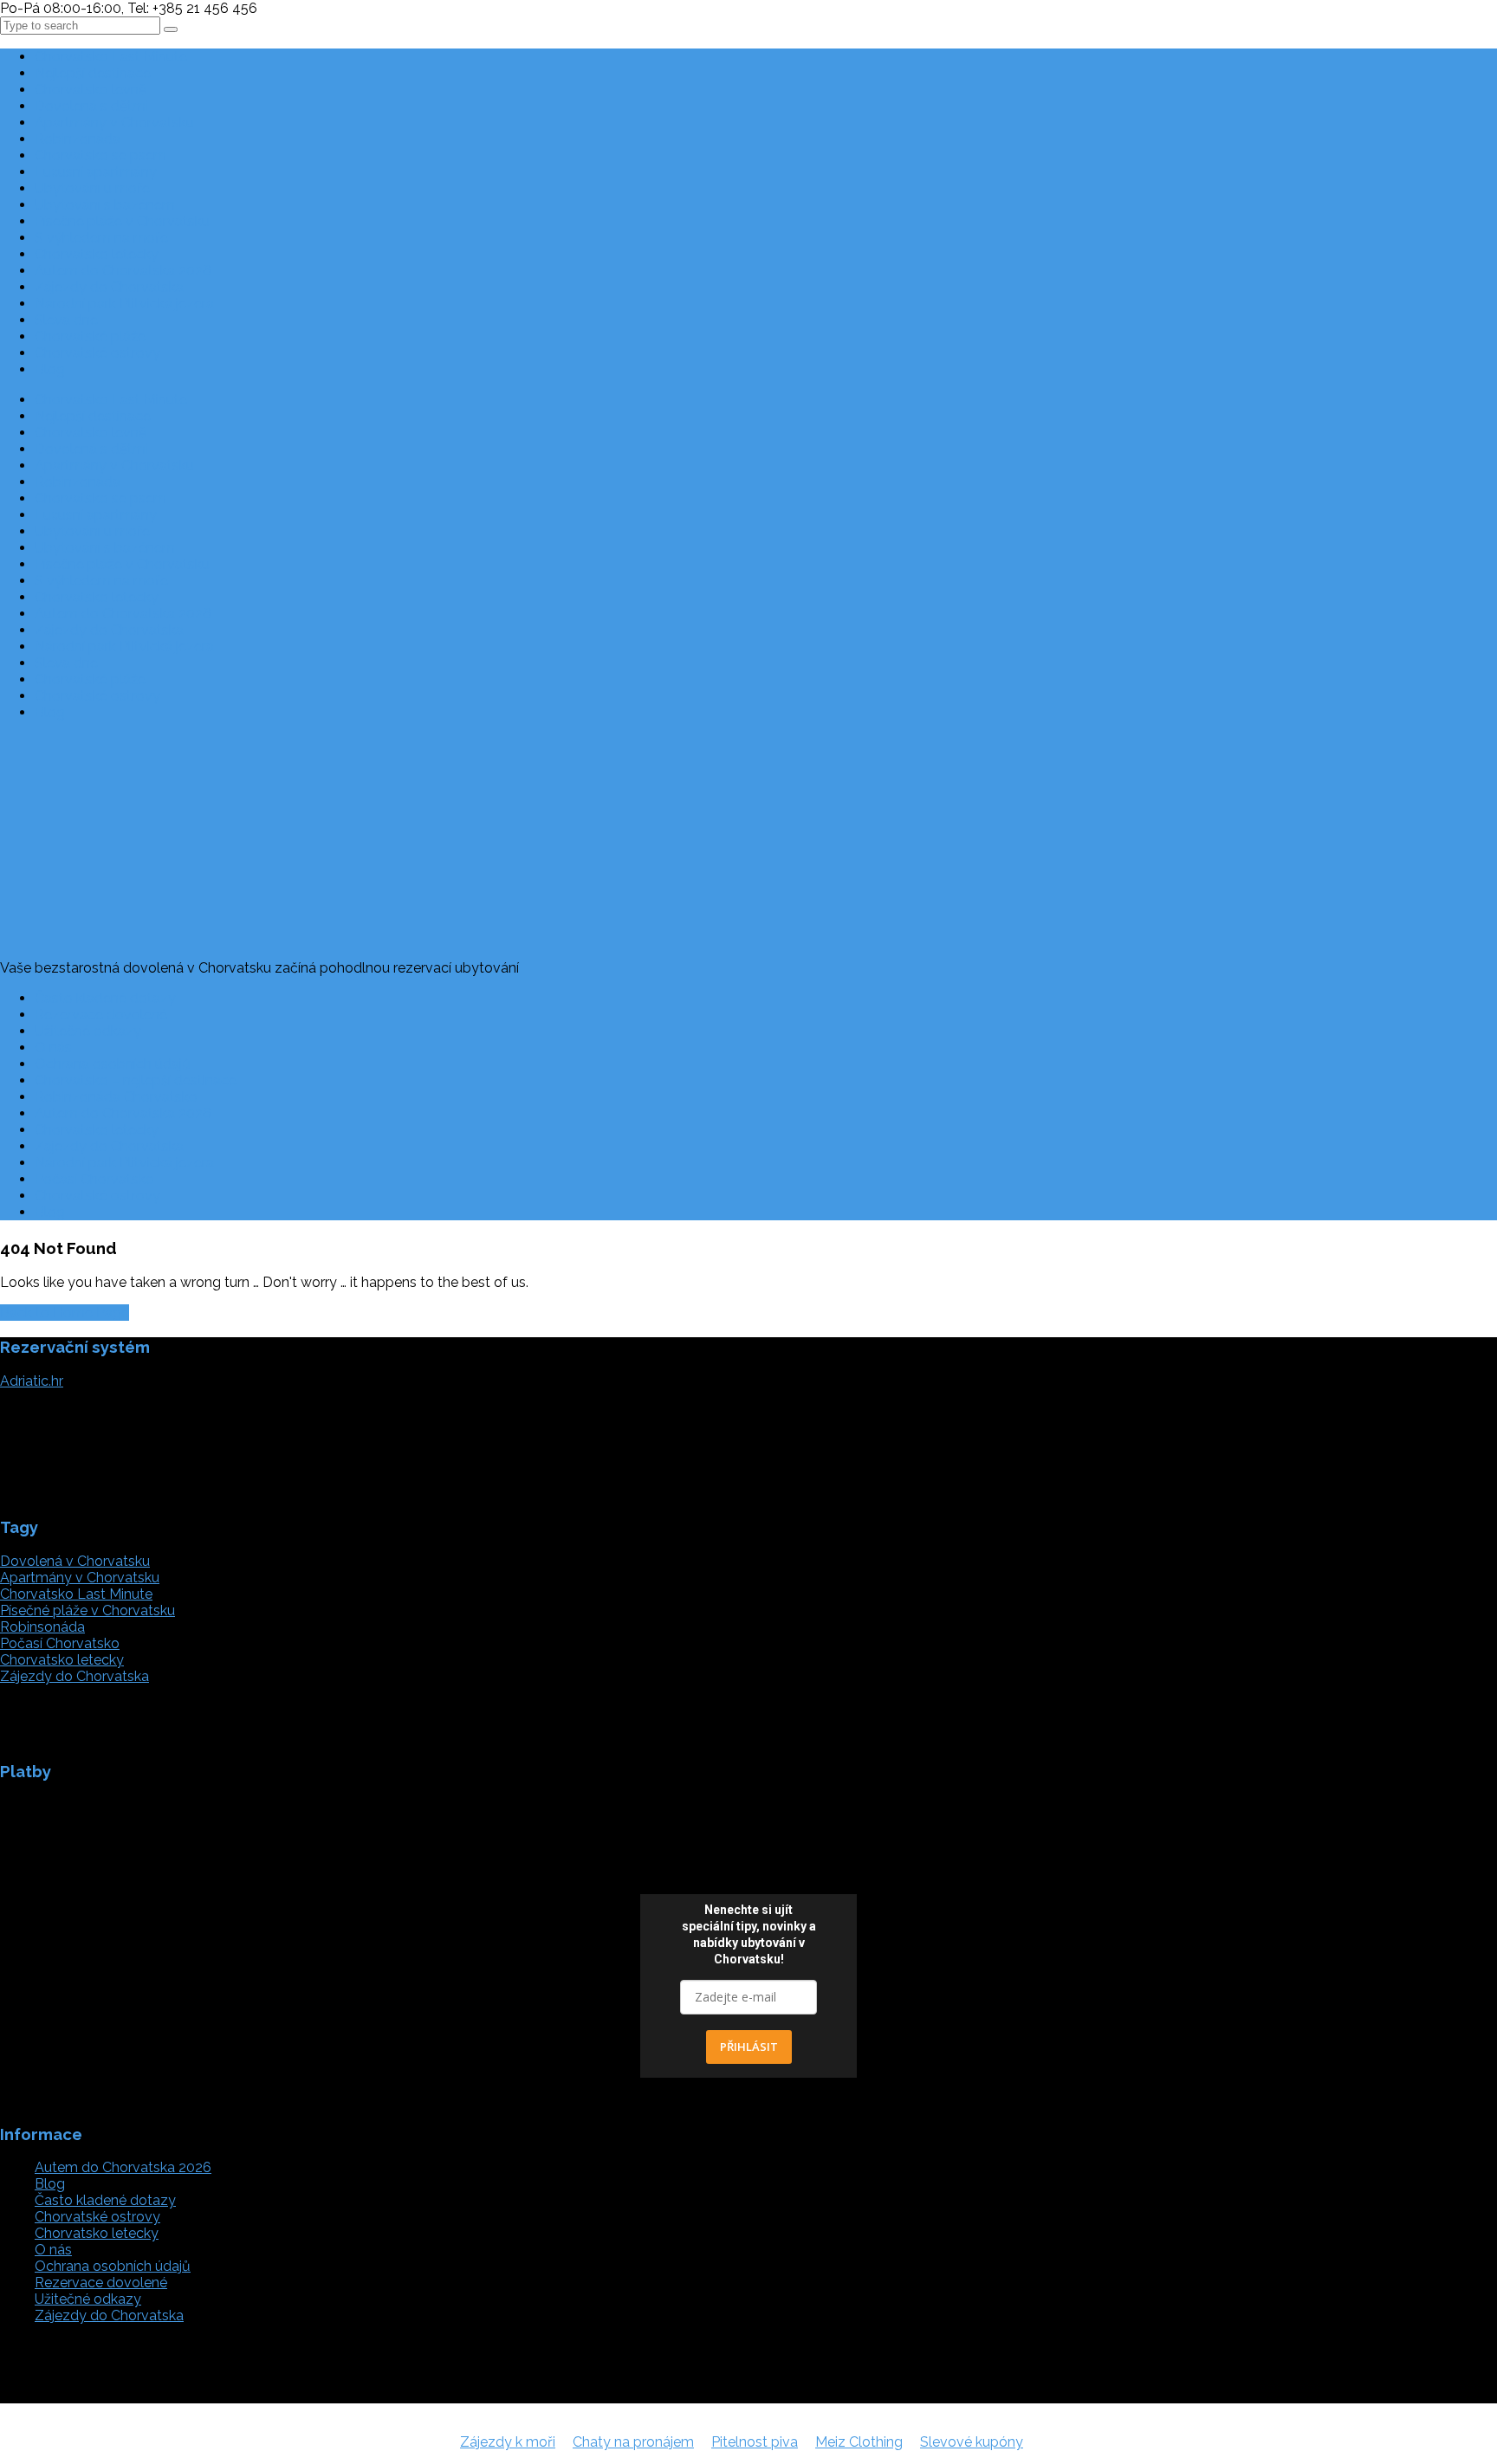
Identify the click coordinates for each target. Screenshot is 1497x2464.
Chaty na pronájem (633, 2442)
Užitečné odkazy (88, 1031)
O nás (53, 1048)
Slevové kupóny (972, 2442)
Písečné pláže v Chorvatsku (122, 221)
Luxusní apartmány (96, 172)
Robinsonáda (42, 1627)
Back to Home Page (65, 1313)
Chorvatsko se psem (100, 155)
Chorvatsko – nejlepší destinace (136, 1080)
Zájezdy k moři (508, 2442)
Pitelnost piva (755, 2442)
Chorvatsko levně (91, 90)
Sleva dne (66, 320)
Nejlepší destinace (93, 73)
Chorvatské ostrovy (97, 353)
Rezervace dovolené (101, 1015)
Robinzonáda (78, 139)
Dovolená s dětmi (91, 106)
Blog (50, 369)
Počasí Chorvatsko (94, 1179)
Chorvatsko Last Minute (111, 57)
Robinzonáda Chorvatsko (116, 1097)
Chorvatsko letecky (97, 254)
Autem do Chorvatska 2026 (123, 271)
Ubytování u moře (92, 188)
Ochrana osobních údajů (113, 1064)
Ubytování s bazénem (105, 205)
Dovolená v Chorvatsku (75, 1561)
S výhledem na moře (101, 238)
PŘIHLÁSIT (749, 2047)
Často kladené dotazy (105, 998)
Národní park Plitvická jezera (124, 304)
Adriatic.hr (32, 1381)
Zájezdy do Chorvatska (109, 287)
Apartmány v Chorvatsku (114, 123)
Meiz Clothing (859, 2442)
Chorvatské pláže (90, 336)
